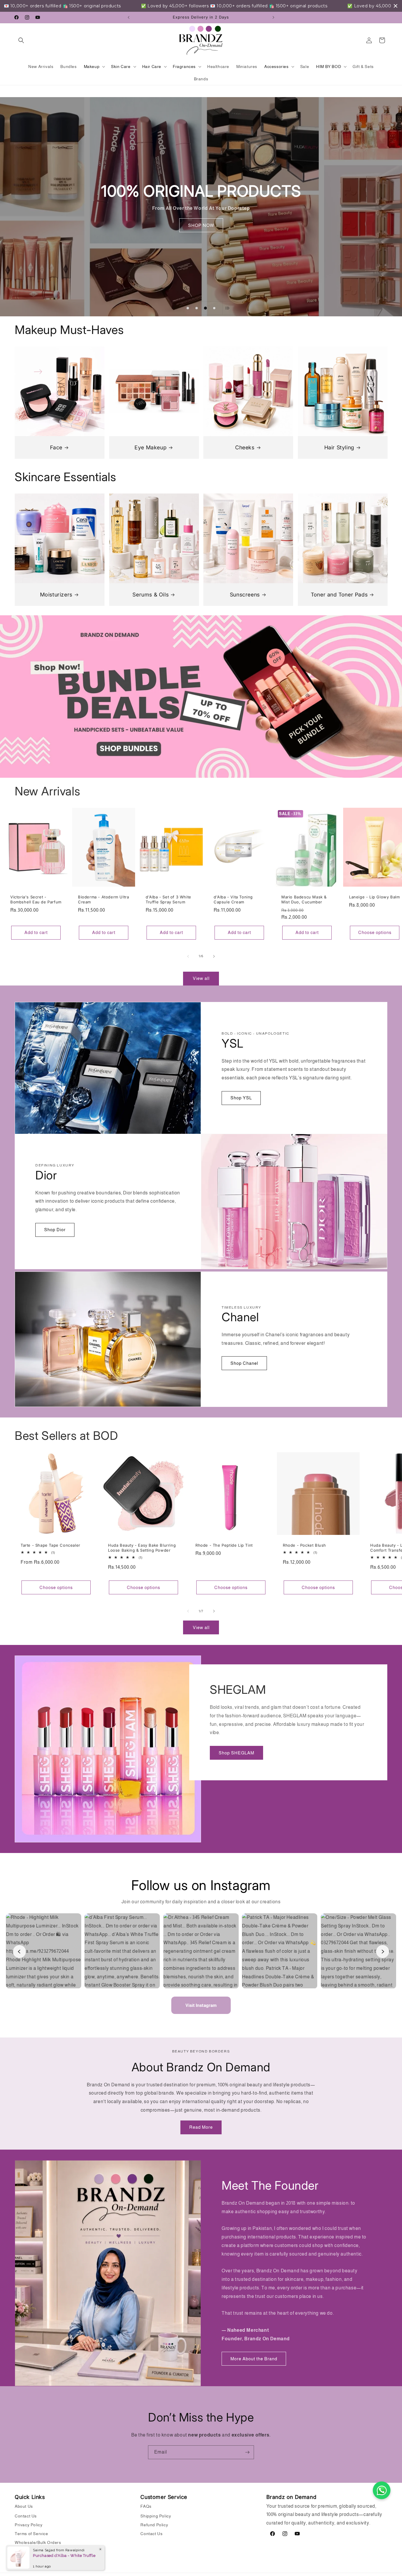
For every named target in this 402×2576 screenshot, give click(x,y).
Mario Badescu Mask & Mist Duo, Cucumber (304, 899)
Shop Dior (55, 1230)
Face (56, 447)
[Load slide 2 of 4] (197, 308)
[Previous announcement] (129, 17)
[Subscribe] (247, 2452)
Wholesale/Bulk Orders (38, 2542)
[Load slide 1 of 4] (188, 308)
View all (201, 978)
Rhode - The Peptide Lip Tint (224, 1545)
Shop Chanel (244, 1363)
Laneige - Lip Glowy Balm (374, 897)
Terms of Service (31, 2534)
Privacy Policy (29, 2525)
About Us (24, 2506)
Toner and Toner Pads (339, 595)
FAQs (146, 2506)
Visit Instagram (201, 2005)
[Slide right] (214, 956)
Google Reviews (31, 2560)
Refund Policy (154, 2525)
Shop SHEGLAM (236, 1753)
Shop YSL (241, 1098)
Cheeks (245, 447)
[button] (21, 40)
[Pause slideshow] (229, 308)
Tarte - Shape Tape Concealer (50, 1545)
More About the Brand (254, 2359)
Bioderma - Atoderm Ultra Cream (103, 899)
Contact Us (26, 2516)
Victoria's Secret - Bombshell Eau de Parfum (36, 899)
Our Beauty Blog (31, 2551)
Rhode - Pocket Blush (304, 1545)
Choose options (375, 932)
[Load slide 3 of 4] (205, 308)
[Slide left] (188, 956)
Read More (201, 2127)
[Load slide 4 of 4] (214, 308)
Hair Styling (339, 447)
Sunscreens (245, 595)
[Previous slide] (173, 308)
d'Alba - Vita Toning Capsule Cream (233, 899)
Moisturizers (56, 595)
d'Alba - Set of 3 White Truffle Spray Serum (168, 899)
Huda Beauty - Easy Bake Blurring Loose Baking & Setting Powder (142, 1548)
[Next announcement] (273, 17)
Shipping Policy (156, 2516)
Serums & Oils (151, 595)
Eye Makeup (151, 447)
